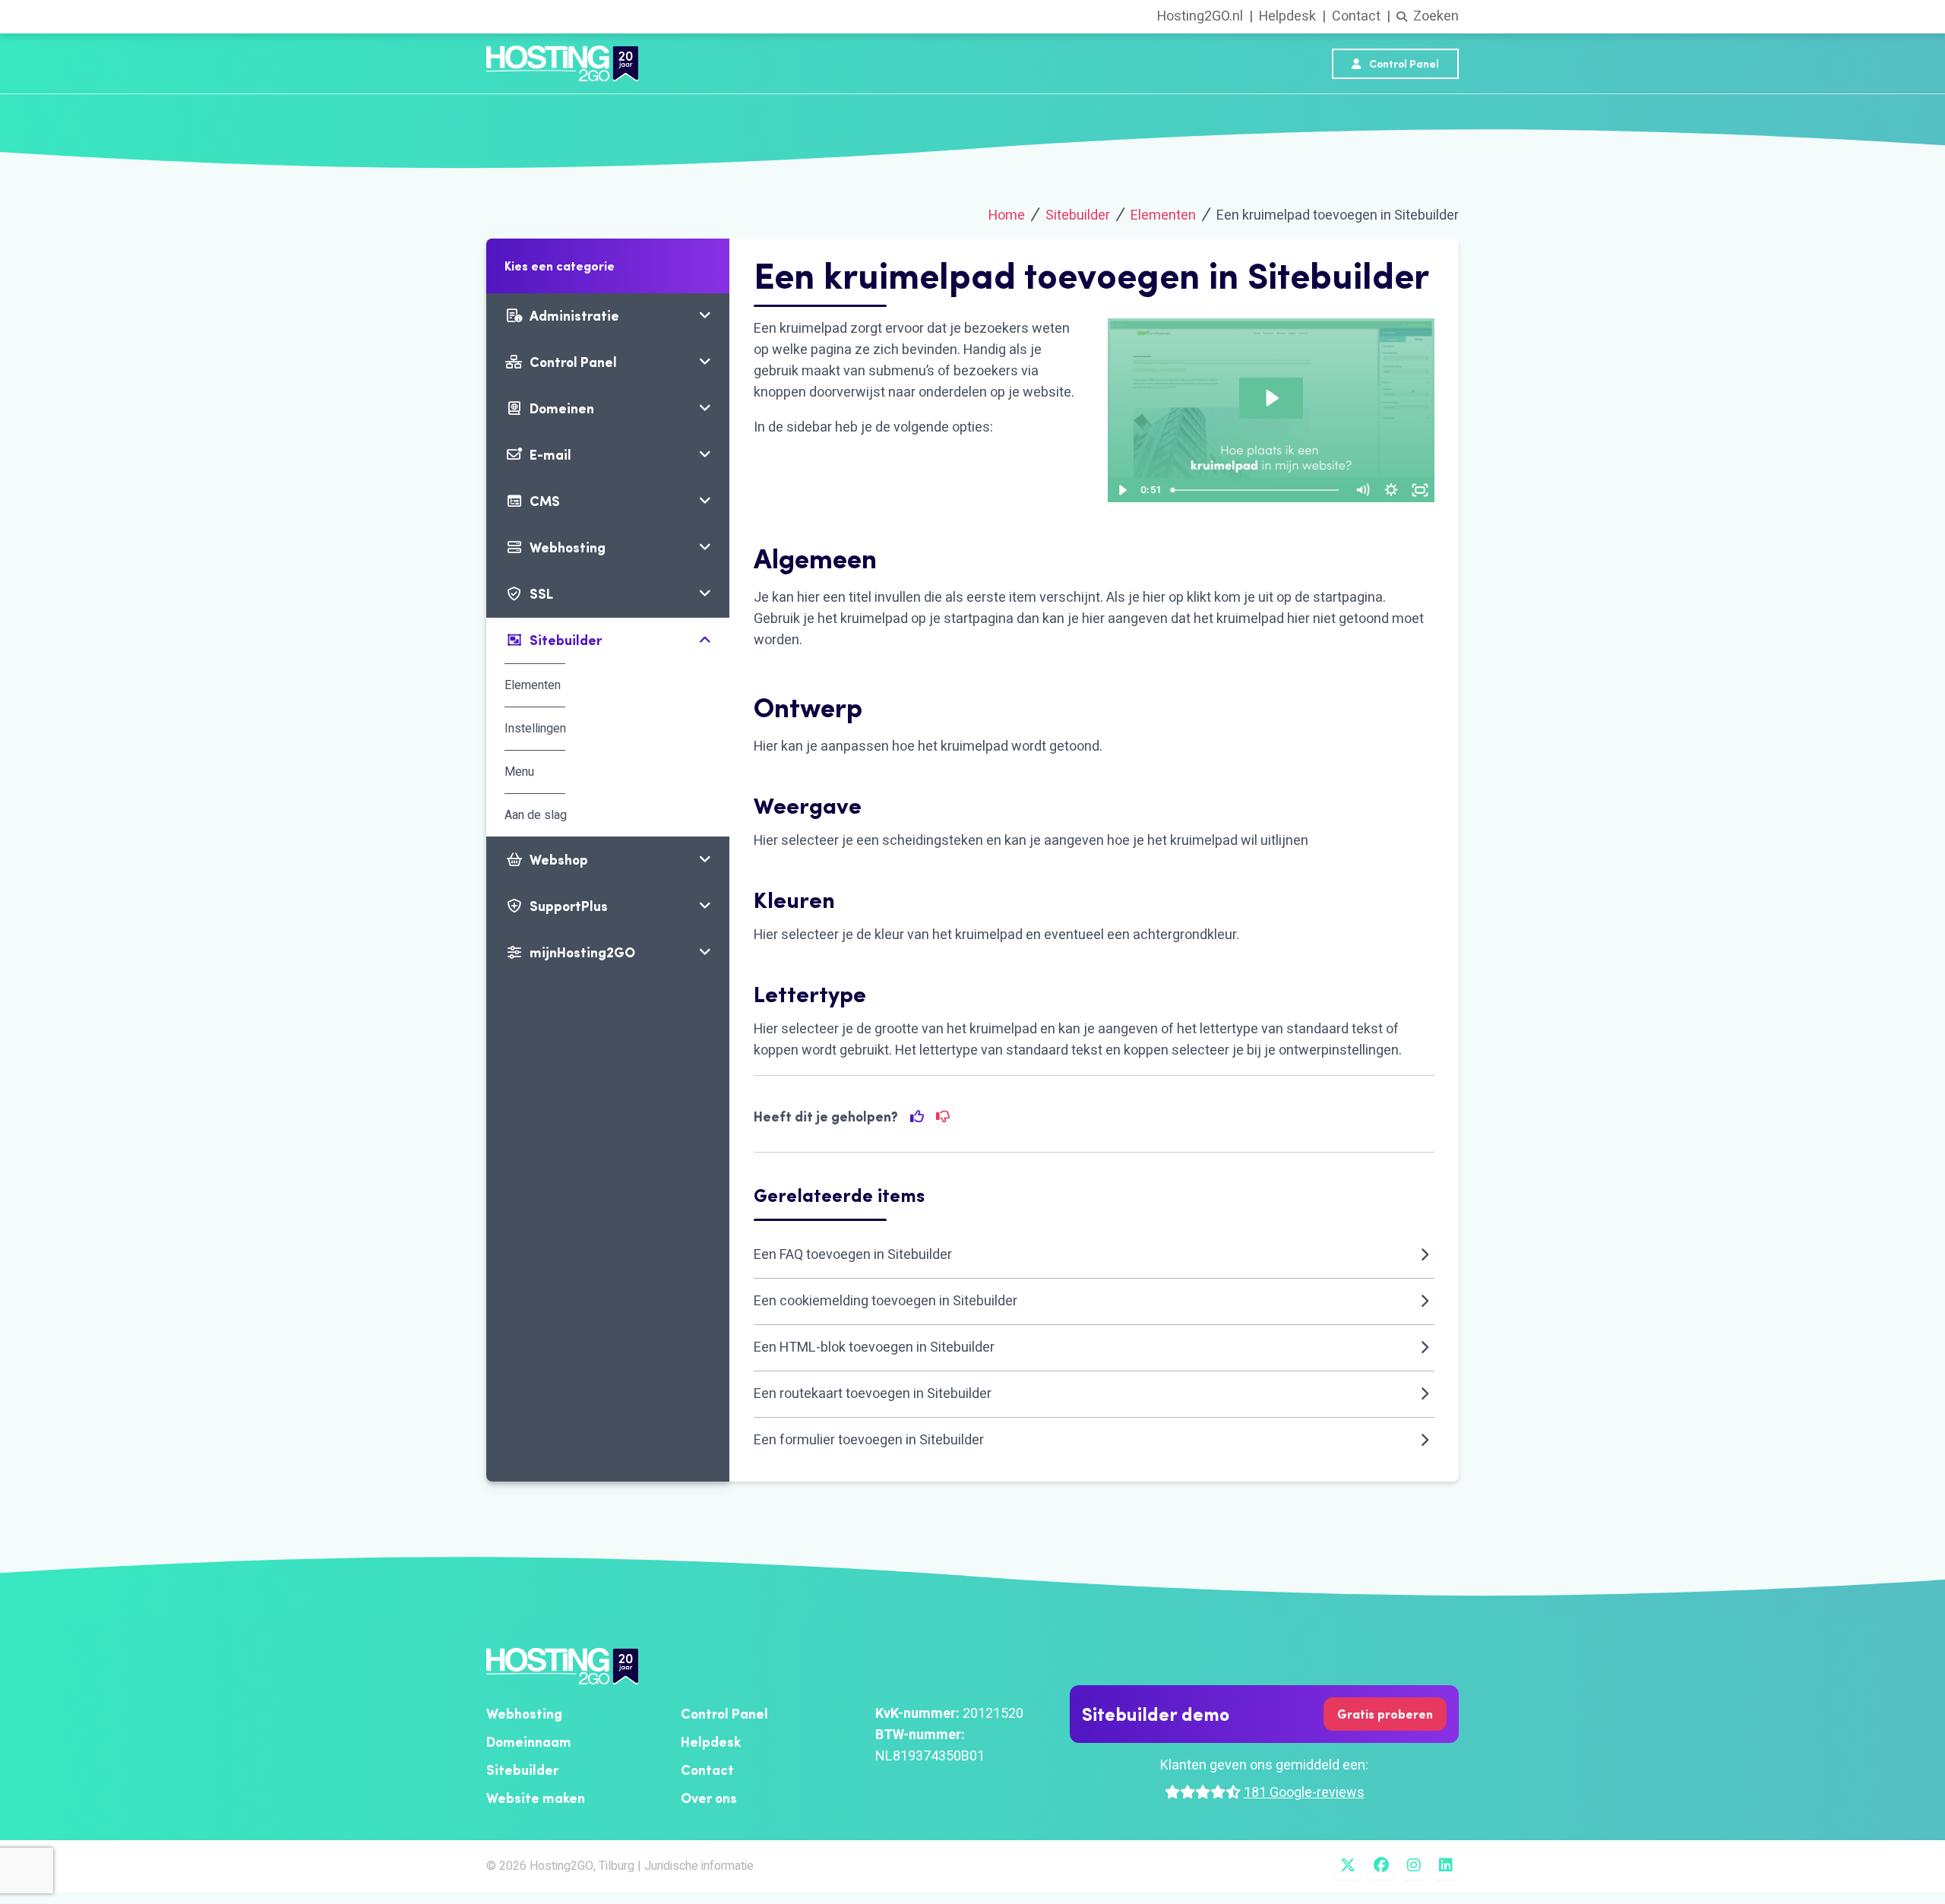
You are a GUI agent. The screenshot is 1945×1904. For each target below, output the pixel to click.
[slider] (1256, 490)
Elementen (1163, 215)
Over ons (709, 1798)
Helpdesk (1287, 16)
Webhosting (568, 547)
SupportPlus (569, 906)
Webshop (559, 860)
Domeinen (562, 408)
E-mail (550, 455)
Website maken (536, 1798)
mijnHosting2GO (582, 952)
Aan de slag (536, 815)
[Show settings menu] (1391, 490)
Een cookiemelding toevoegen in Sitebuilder (886, 1301)
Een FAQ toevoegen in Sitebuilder (853, 1255)
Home (1007, 215)
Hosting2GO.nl (1200, 16)
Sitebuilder (1078, 215)
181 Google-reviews (1304, 1793)
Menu (519, 772)
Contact (1356, 16)
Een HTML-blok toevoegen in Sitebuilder (874, 1347)
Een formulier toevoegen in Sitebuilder (869, 1440)
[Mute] (1362, 490)
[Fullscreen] (1420, 490)
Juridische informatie (699, 1866)
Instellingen (535, 729)
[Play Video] (1122, 490)
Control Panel (1403, 64)
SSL (541, 594)
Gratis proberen (1385, 1714)
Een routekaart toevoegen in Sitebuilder (873, 1394)
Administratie (574, 316)
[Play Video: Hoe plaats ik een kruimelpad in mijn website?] (1271, 398)
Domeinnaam (529, 1742)
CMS (545, 501)
